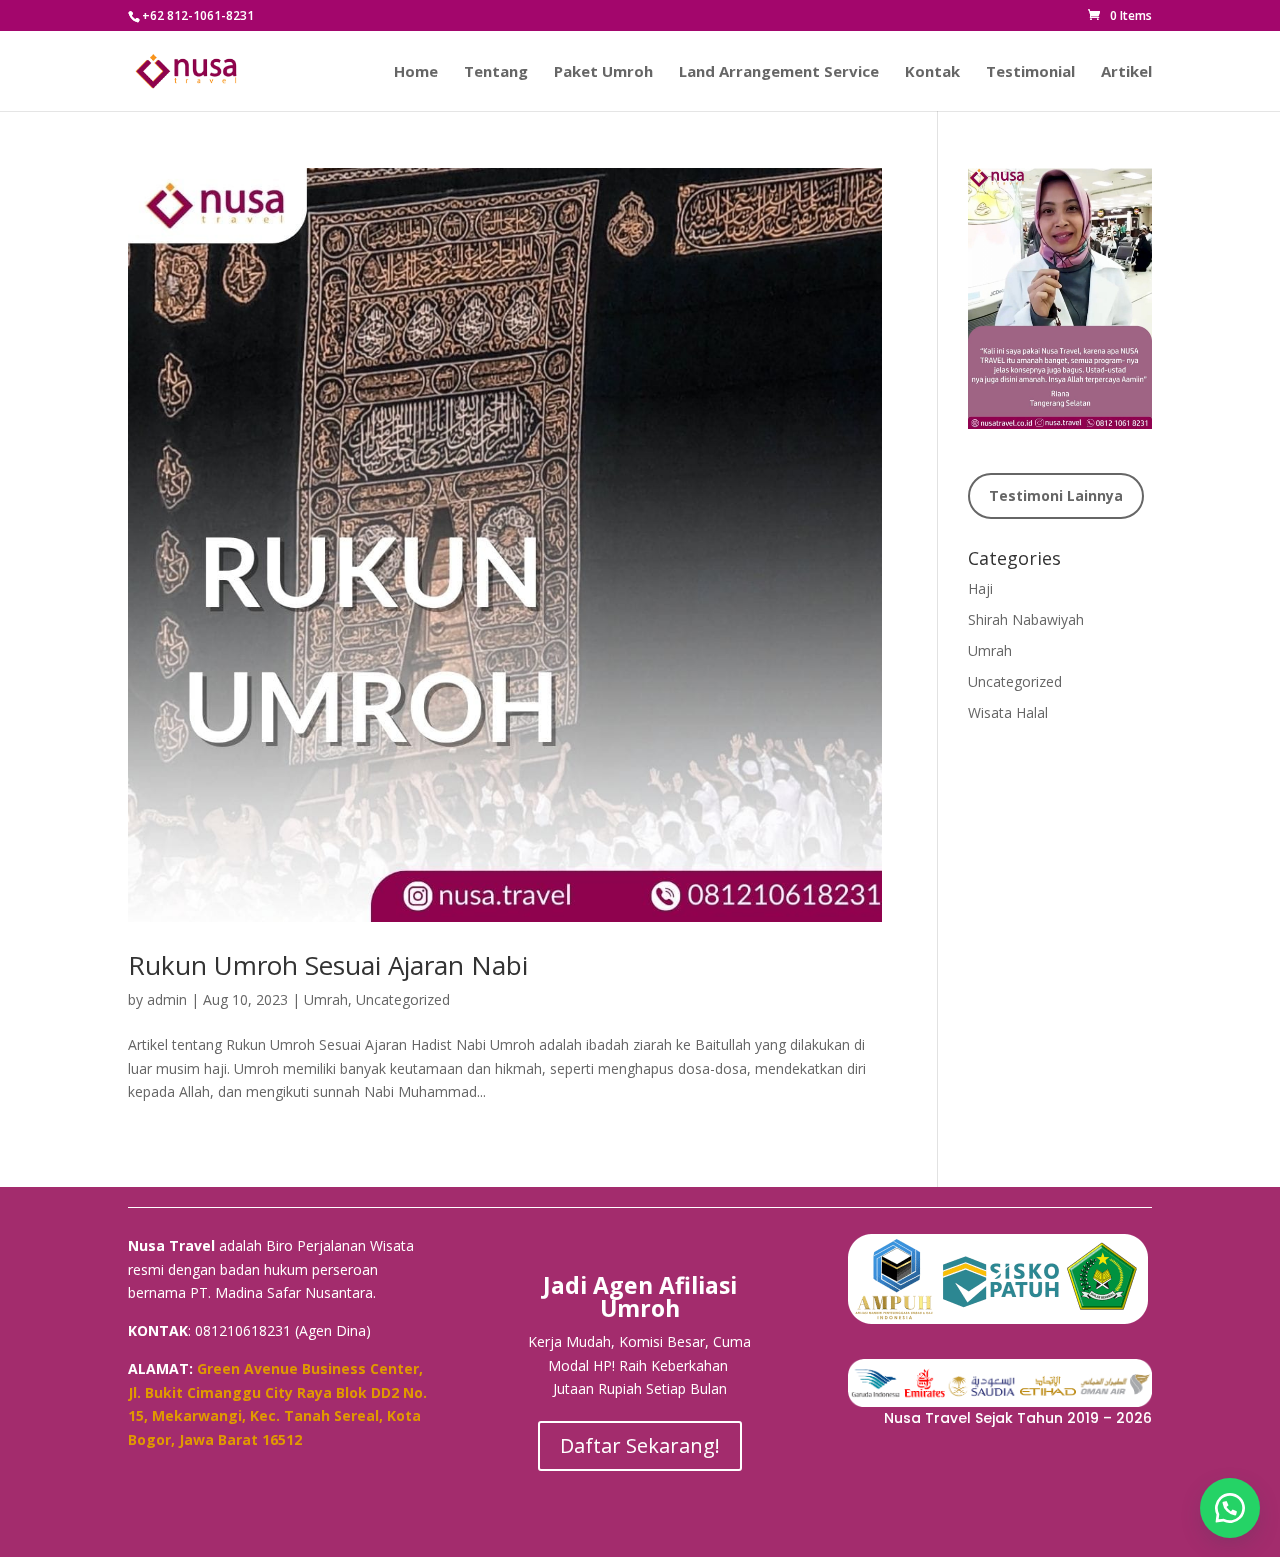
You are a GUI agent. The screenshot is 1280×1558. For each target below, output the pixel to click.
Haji (980, 588)
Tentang (496, 72)
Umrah (326, 999)
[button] (1230, 1508)
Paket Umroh (603, 72)
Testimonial (1030, 72)
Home (416, 72)
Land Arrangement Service (779, 72)
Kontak (932, 72)
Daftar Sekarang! (640, 1445)
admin (167, 999)
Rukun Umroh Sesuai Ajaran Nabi (328, 965)
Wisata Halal (1008, 712)
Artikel (1126, 72)
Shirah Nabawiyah (1026, 619)
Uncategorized (403, 999)
